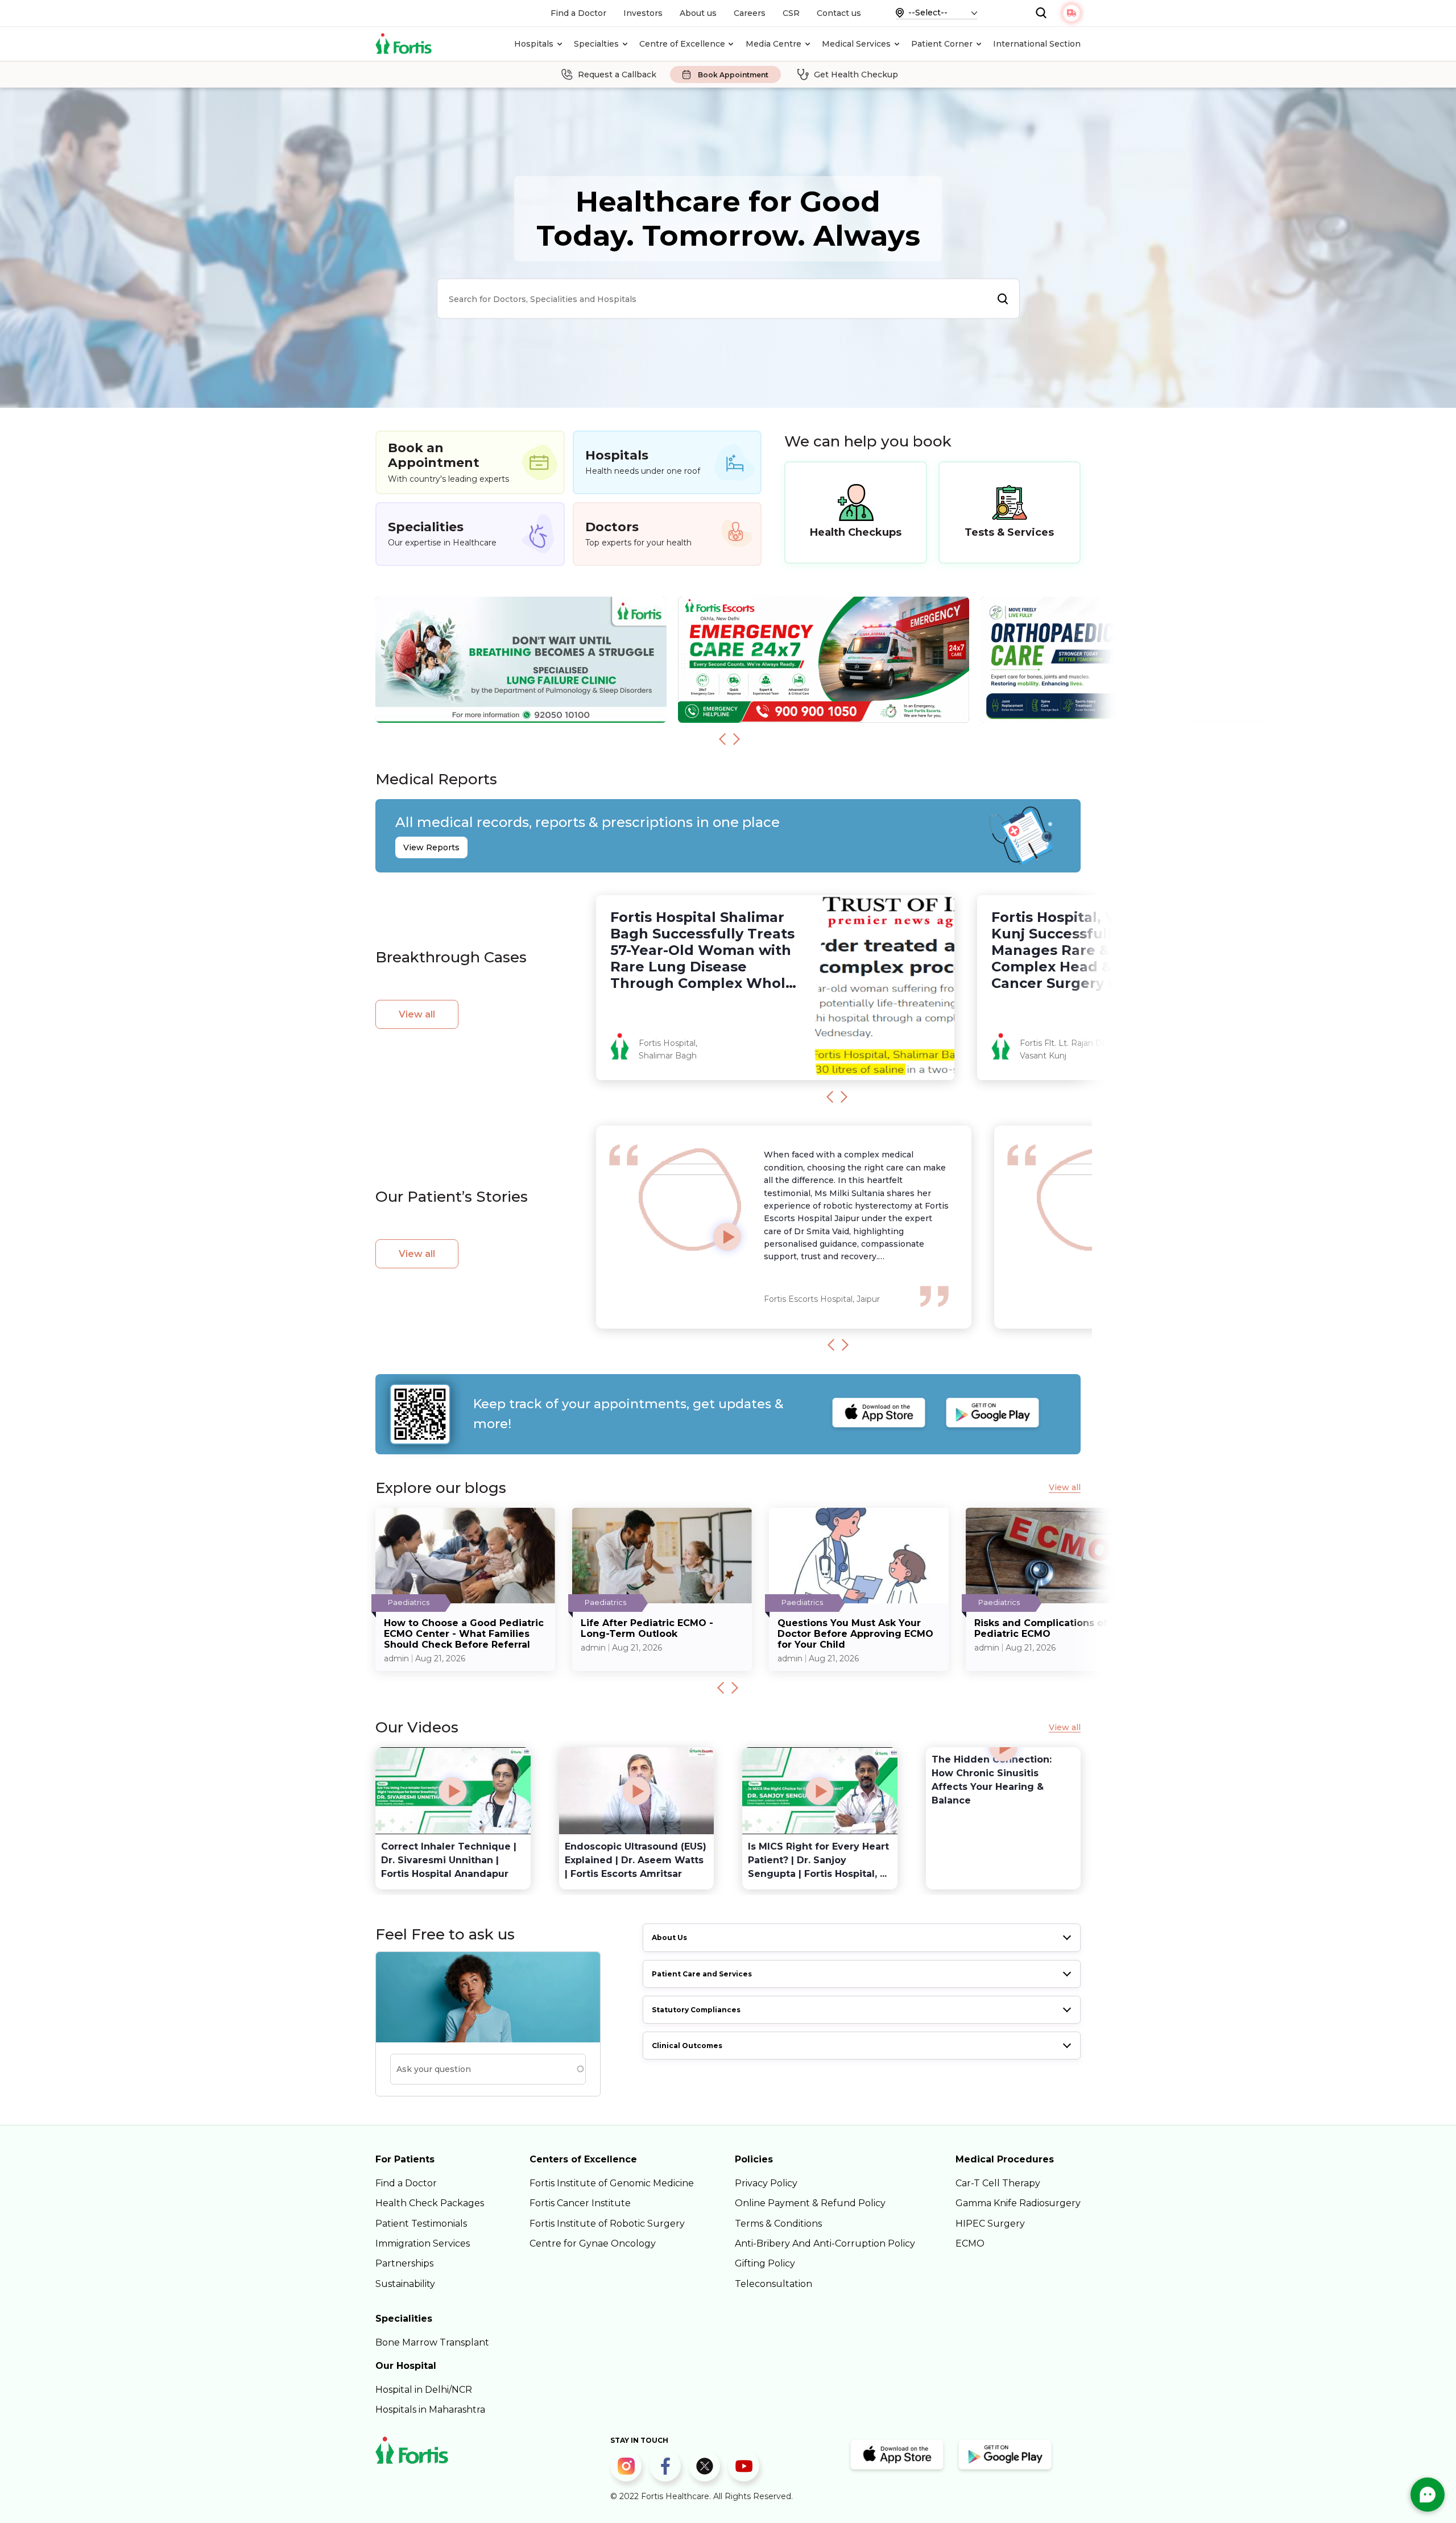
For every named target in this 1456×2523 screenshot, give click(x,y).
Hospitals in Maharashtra (430, 2410)
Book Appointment (733, 75)
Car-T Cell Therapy (998, 2183)
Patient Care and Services (702, 1974)
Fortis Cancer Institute (580, 2203)
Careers (750, 13)
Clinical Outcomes (687, 2046)
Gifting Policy (765, 2263)
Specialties (596, 44)
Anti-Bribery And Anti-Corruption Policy (825, 2243)
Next (737, 739)
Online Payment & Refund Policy (810, 2203)
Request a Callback (617, 75)
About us (698, 13)
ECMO (970, 2243)
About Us (669, 1937)
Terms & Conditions (778, 2224)
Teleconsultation (773, 2284)
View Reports (431, 847)
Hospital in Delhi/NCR (424, 2390)
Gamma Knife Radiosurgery (1018, 2203)
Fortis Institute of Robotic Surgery (607, 2224)
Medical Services (856, 44)
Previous (722, 739)
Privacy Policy (766, 2183)
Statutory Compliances (696, 2010)
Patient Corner (942, 44)
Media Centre (773, 44)
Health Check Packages (430, 2203)
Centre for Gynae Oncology (593, 2243)
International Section (1037, 44)
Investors (643, 13)
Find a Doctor (578, 13)
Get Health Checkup (856, 75)
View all (417, 1014)
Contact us (839, 13)
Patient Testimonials (421, 2224)
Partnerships (404, 2263)
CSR (791, 13)
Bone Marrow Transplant (432, 2342)
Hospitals (534, 44)
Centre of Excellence (682, 44)
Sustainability (405, 2284)
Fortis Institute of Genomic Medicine (612, 2183)
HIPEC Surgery (990, 2224)
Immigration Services (423, 2243)
